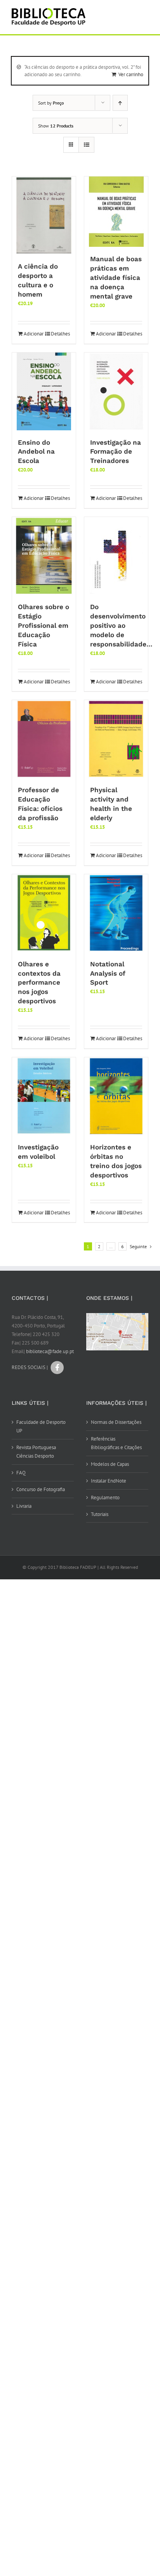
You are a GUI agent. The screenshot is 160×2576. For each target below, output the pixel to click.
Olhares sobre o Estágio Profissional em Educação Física (43, 625)
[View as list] (86, 145)
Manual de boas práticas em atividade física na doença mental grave (116, 278)
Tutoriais (100, 1514)
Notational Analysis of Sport (108, 973)
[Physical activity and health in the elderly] (116, 739)
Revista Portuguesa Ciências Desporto (36, 1452)
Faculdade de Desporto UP (41, 1426)
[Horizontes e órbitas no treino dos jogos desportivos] (116, 1096)
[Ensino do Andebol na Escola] (44, 391)
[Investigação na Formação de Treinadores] (116, 391)
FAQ (21, 1473)
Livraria (24, 1506)
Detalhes (60, 334)
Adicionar (34, 334)
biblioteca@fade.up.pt (50, 1351)
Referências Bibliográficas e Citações (116, 1443)
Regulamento (105, 1498)
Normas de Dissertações (116, 1422)
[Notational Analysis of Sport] (116, 913)
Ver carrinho (131, 74)
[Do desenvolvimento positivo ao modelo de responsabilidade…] (116, 556)
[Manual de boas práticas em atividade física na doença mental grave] (116, 212)
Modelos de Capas (110, 1464)
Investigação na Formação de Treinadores (116, 452)
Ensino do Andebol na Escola (36, 452)
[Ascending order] (120, 103)
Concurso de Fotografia (41, 1489)
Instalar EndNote (109, 1481)
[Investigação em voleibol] (44, 1096)
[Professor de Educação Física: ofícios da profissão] (44, 739)
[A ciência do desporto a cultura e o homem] (44, 215)
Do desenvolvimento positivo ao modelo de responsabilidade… (121, 625)
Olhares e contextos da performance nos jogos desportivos (39, 983)
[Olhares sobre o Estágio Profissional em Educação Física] (44, 556)
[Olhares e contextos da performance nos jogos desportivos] (44, 913)
